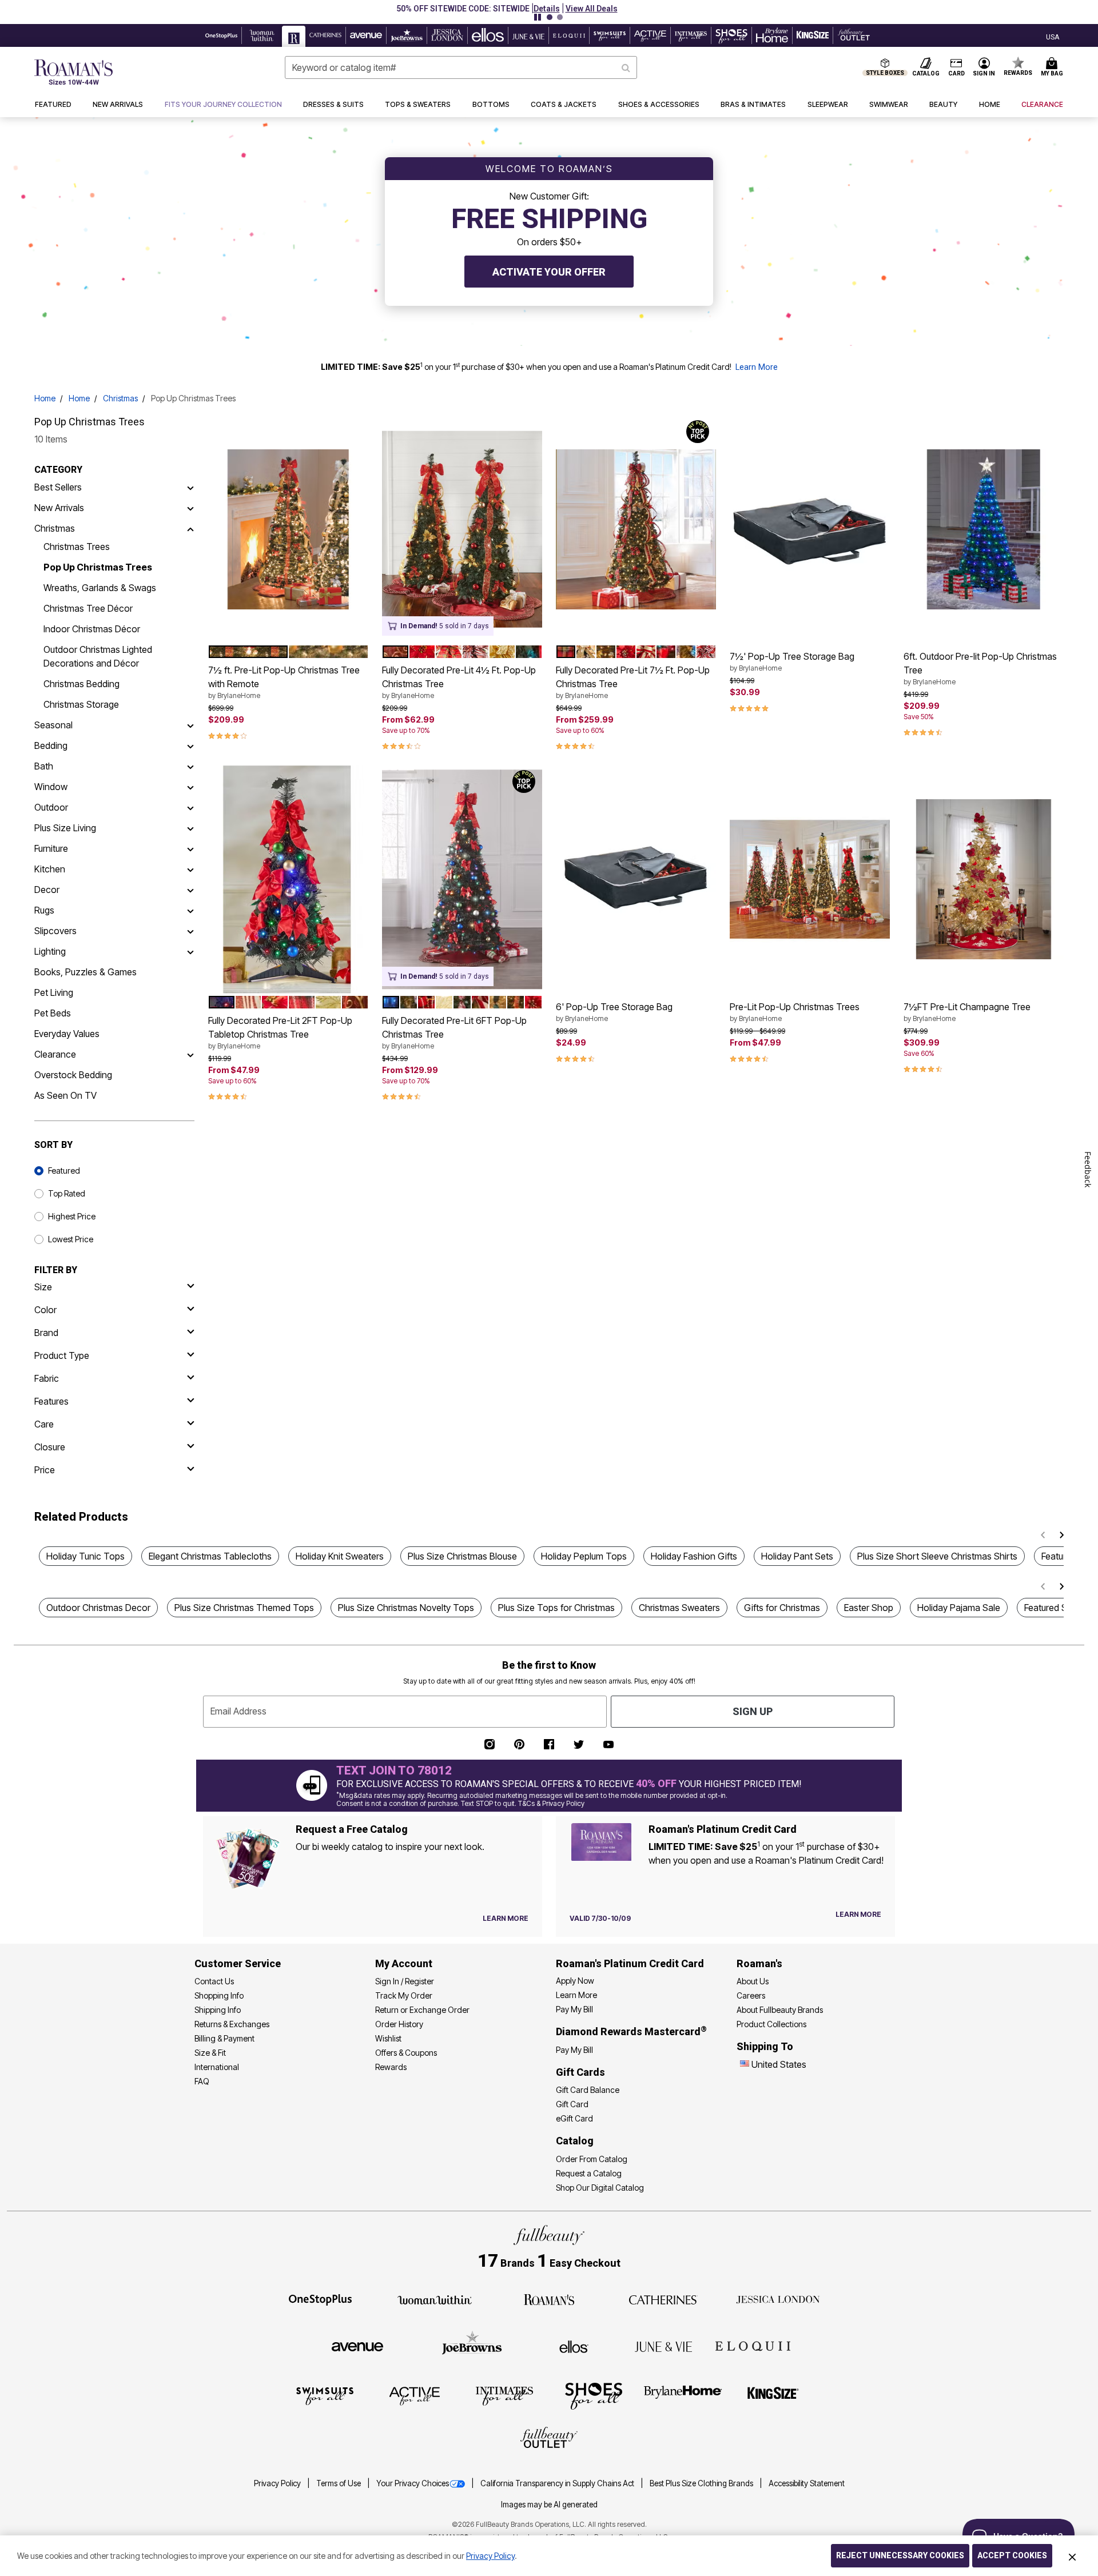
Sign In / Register (405, 1981)
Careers (751, 1995)
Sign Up (753, 1711)
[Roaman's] (549, 2299)
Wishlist (388, 2038)
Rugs (44, 910)
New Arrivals (59, 508)
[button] (604, 9)
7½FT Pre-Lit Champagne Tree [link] (967, 1012)
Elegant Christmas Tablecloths (210, 1556)
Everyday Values (67, 1034)
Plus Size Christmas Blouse (462, 1556)
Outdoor (51, 807)
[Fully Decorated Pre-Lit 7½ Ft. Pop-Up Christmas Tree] (636, 529)
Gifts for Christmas (782, 1608)
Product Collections (771, 2024)
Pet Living (54, 992)
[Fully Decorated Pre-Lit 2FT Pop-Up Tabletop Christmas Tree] (288, 879)
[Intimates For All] (504, 2395)
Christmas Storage (81, 704)
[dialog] (1053, 36)
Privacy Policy (278, 2483)
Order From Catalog (592, 2159)
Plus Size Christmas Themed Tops (244, 1608)
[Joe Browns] (472, 2345)
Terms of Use (339, 2483)
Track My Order (404, 1995)
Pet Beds (53, 1013)
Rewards (391, 2067)
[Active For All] (415, 2395)
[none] (288, 529)
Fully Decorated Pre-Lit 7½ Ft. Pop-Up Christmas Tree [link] (633, 682)
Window (51, 787)
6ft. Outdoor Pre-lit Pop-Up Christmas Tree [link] (980, 668)
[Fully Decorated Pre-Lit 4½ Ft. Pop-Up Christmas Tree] (462, 529)
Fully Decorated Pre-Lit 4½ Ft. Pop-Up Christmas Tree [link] (459, 682)
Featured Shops (1056, 1608)
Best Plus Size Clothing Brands (702, 2483)
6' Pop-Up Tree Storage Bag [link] (614, 1012)
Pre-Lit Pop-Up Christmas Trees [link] (795, 1012)
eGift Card (574, 2118)
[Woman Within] (435, 2299)
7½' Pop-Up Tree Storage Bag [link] (792, 661)
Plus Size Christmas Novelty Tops (406, 1608)
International (217, 2067)
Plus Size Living (65, 828)
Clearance (55, 1054)
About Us (753, 1981)
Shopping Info (219, 1995)
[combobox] (461, 67)
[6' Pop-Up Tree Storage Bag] (636, 879)
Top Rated (67, 1193)
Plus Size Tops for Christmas (556, 1608)
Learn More (757, 367)
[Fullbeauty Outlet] (549, 2439)
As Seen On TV (65, 1095)
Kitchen (50, 869)
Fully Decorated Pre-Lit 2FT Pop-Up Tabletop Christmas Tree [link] (280, 1032)
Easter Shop (869, 1608)
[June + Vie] (663, 2346)
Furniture (51, 848)
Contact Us (214, 1981)
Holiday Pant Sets (797, 1556)
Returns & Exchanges (232, 2024)
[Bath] (190, 766)
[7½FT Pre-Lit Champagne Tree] (984, 879)
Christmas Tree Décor (88, 608)
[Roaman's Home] (73, 72)
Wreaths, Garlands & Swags (100, 588)
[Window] (190, 787)
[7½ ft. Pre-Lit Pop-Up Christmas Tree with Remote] (288, 529)
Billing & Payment (224, 2038)
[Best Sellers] (190, 487)
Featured (64, 1171)
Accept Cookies (1012, 2555)
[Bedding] (190, 745)
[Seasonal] (190, 725)
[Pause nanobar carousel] (538, 17)
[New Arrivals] (190, 508)
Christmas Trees (77, 547)
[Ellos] (574, 2346)
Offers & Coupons (406, 2053)
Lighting (50, 951)
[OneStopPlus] (320, 2299)
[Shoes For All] (594, 2395)
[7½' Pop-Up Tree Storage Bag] (810, 529)
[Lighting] (190, 951)
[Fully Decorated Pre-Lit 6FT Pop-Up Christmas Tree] (462, 879)
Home (45, 398)
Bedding (51, 745)
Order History (399, 2024)
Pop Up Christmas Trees (98, 567)
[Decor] (190, 890)
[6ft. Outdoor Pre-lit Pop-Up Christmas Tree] (984, 529)
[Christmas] (190, 528)
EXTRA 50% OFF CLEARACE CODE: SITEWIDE (505, 9)
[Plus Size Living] (190, 828)
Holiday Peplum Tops (584, 1556)
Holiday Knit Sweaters (340, 1556)
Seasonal (53, 725)
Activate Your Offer (549, 272)
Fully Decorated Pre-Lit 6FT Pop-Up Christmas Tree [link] (454, 1032)
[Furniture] (190, 848)
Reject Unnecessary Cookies (900, 2555)
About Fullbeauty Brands (780, 2010)
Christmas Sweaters (679, 1608)
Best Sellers (58, 487)
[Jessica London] (778, 2299)
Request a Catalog (589, 2173)
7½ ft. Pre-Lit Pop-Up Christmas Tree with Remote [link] (284, 682)
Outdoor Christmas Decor (98, 1608)
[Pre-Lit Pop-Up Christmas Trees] (810, 879)
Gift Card (572, 2104)
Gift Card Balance (588, 2090)
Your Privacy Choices (413, 2483)
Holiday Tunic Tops (85, 1556)
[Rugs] (190, 910)
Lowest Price (71, 1239)
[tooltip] (222, 35)
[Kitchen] (190, 869)
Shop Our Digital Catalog (600, 2188)
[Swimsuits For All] (325, 2395)
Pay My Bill (574, 2009)
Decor (47, 890)
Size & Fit (210, 2053)
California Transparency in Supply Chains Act (558, 2483)
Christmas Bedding (81, 684)
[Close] (1072, 2556)
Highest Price (72, 1216)
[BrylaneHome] (683, 2395)
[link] (223, 105)
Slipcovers (55, 931)
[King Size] (773, 2395)
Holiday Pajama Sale (959, 1608)
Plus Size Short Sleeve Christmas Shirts (937, 1556)
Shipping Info (218, 2010)
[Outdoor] (190, 807)
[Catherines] (663, 2299)
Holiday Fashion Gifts (694, 1556)
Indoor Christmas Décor (92, 629)
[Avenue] (357, 2346)
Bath (44, 766)
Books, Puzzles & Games (85, 972)
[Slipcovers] (190, 931)
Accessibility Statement (807, 2483)
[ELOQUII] (753, 2345)
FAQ (202, 2081)
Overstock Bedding (73, 1075)
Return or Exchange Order (422, 2010)
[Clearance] (190, 1054)
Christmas (120, 398)
